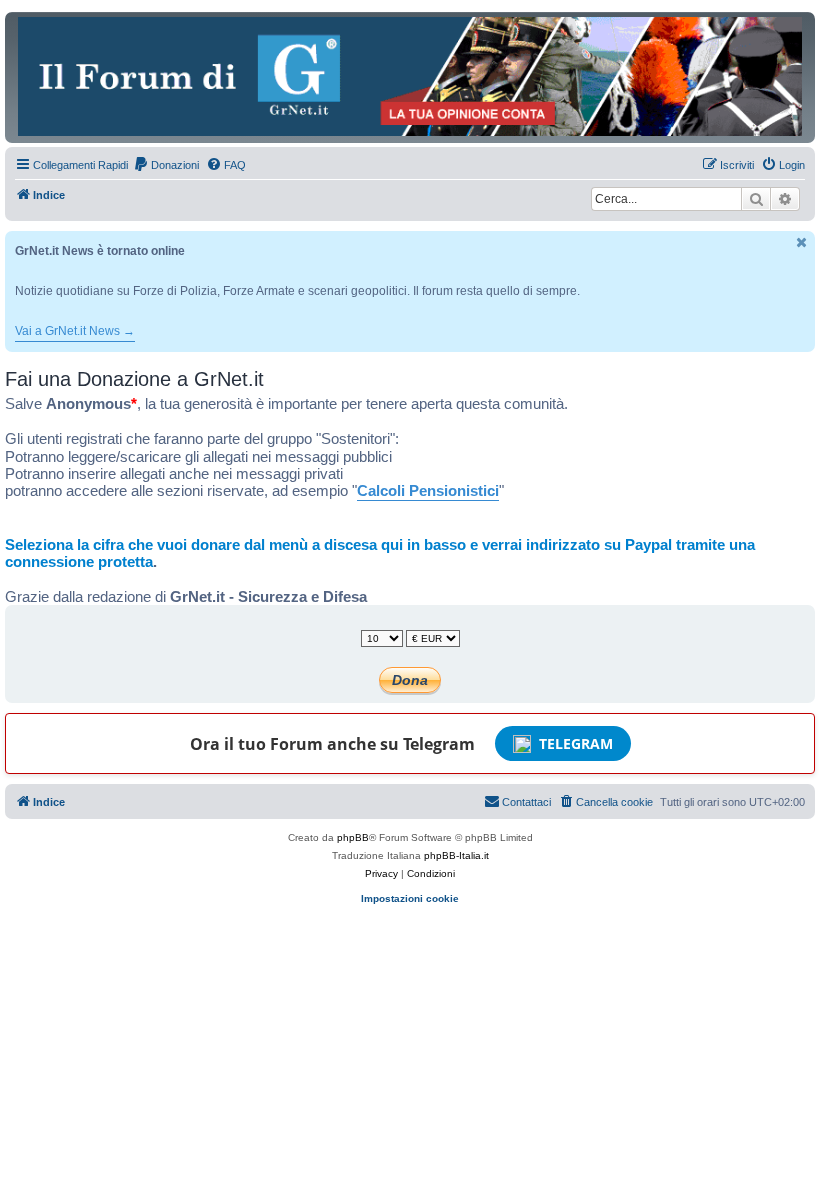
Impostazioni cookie (410, 898)
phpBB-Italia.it (456, 855)
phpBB (353, 837)
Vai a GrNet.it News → (75, 331)
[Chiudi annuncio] (802, 242)
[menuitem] (166, 165)
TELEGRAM (576, 743)
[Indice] (410, 76)
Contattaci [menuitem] (526, 802)
